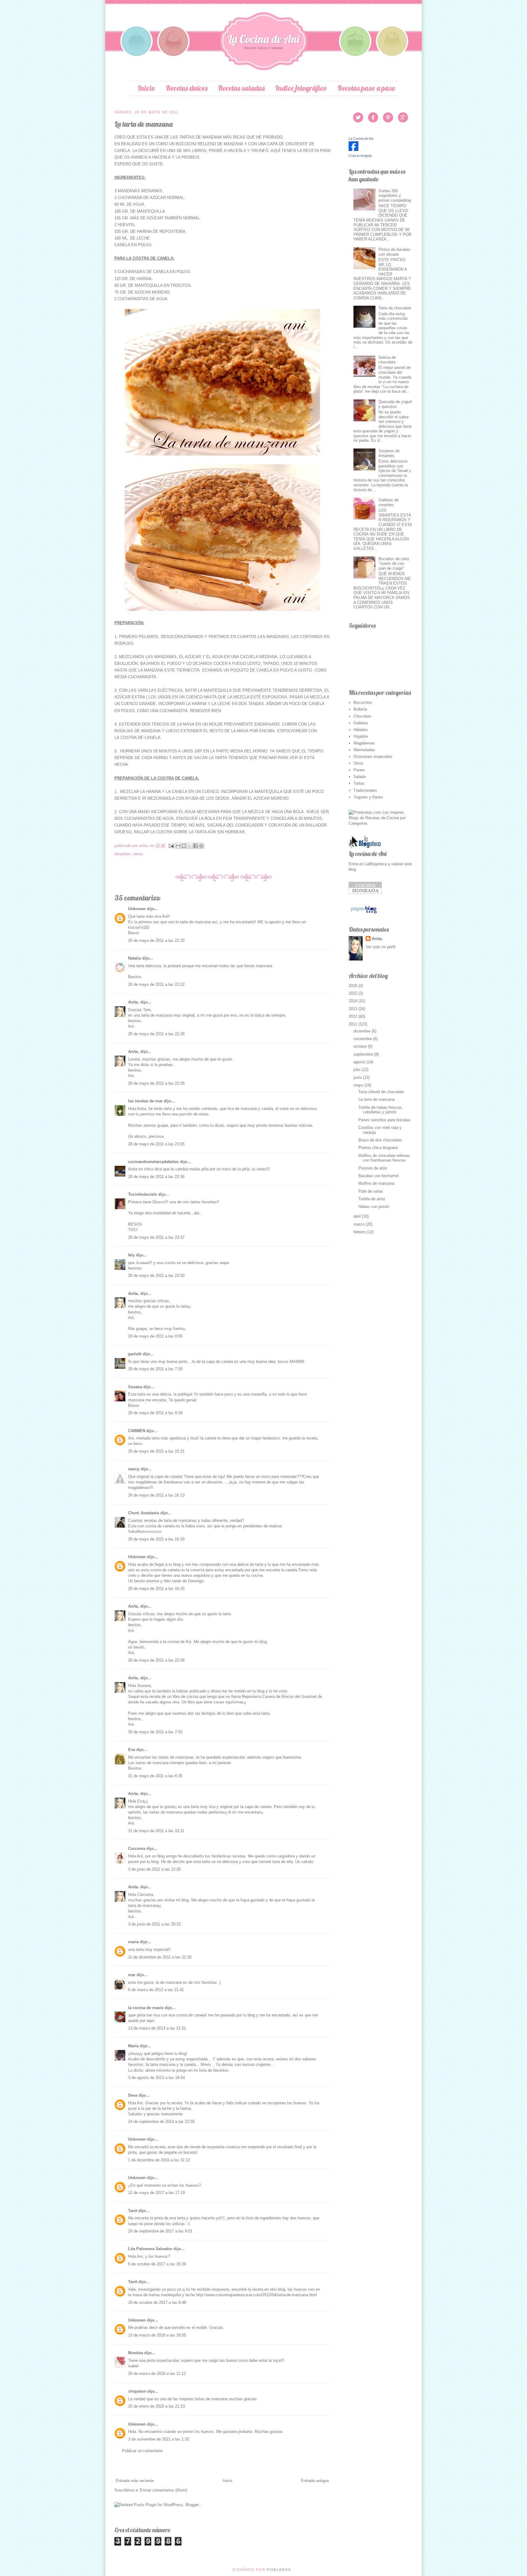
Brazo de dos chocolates (380, 1140)
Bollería (360, 709)
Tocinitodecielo (143, 1194)
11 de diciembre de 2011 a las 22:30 (160, 1957)
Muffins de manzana (376, 1183)
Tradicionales (365, 790)
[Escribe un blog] (184, 846)
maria (133, 1942)
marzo (360, 1224)
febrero (360, 1232)
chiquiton (137, 2391)
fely (131, 1255)
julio (358, 1070)
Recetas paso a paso (366, 88)
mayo (359, 1085)
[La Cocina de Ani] (353, 150)
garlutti (135, 1354)
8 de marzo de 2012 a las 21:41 (156, 1990)
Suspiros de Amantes (389, 453)
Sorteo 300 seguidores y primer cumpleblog (395, 196)
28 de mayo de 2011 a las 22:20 (156, 940)
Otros (358, 763)
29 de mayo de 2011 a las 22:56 (156, 1660)
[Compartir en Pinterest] (201, 846)
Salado (360, 777)
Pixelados (279, 2570)
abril (358, 1216)
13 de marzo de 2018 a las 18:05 (157, 2335)
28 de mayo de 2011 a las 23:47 (156, 1237)
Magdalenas (364, 743)
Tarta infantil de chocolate (381, 1092)
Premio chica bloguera (378, 1148)
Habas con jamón (374, 1207)
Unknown (137, 909)
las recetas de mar (145, 1101)
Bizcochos (363, 703)
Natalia (134, 958)
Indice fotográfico (301, 88)
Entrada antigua (315, 2481)
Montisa (136, 2353)
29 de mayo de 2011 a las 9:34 (155, 1413)
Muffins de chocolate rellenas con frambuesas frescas (384, 1158)
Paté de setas (371, 1191)
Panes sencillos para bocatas (384, 1120)
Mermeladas (364, 750)
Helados (361, 730)
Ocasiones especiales (373, 757)
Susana (135, 1387)
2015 (353, 993)
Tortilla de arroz (372, 1199)
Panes (359, 770)
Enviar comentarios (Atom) (164, 2490)
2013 (353, 1009)
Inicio (146, 88)
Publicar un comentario (142, 2451)
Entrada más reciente (135, 2481)
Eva (132, 1750)
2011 (353, 1024)
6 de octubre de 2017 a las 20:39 (157, 2264)
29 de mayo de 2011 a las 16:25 (156, 1589)
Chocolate (362, 716)
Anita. (134, 1002)
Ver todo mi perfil (381, 947)
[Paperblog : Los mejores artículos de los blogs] (364, 913)
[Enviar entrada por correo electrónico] (171, 846)
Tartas (138, 854)
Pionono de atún (373, 1168)
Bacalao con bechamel (378, 1176)
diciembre (363, 1031)
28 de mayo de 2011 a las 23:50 (156, 1275)
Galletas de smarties (389, 502)
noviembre (363, 1039)
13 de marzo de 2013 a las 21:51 (157, 2028)
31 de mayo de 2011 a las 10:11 (156, 1831)
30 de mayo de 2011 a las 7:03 (155, 1732)
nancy (134, 1469)
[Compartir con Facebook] (195, 846)
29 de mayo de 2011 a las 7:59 (155, 1369)
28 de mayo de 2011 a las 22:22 (156, 984)
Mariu (133, 2046)
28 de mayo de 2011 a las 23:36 (156, 1177)
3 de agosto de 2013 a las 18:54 (156, 2078)
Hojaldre (361, 736)
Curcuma (137, 1848)
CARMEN (137, 1431)
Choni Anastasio (144, 1513)
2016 (353, 986)
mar (132, 1975)
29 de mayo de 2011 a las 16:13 (156, 1495)
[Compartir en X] (190, 846)
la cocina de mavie (146, 2008)
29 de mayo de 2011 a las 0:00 (155, 1336)
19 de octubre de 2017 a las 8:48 (157, 2302)
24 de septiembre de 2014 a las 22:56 (161, 2122)
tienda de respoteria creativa (215, 2147)
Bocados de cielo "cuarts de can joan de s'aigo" (394, 564)
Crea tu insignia (360, 156)
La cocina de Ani (367, 854)
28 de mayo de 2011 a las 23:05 (156, 1144)
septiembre (364, 1054)
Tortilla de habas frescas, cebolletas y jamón (381, 1110)
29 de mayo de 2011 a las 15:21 (156, 1451)
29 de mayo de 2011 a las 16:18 (156, 1539)
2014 (353, 1001)
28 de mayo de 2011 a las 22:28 (156, 1034)
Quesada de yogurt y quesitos (395, 404)
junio (358, 1077)
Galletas (361, 723)
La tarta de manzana (376, 1099)
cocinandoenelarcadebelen (153, 1162)
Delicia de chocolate (387, 360)
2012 (353, 1016)
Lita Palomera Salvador (150, 2249)
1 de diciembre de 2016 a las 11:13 (159, 2160)
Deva (133, 2095)
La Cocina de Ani (264, 39)
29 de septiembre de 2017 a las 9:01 (160, 2231)
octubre (361, 1046)
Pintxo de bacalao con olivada (394, 252)
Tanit (133, 2211)
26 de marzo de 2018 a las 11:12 (157, 2374)
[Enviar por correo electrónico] (178, 846)
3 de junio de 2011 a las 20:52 (154, 1924)
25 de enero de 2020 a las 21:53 (156, 2406)
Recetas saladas (241, 88)
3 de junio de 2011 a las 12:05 (154, 1869)
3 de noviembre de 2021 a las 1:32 (159, 2439)
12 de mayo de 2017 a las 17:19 (156, 2193)
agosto (360, 1062)
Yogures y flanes (368, 797)
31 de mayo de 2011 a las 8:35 (155, 1776)
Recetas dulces (186, 88)
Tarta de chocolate (395, 308)
